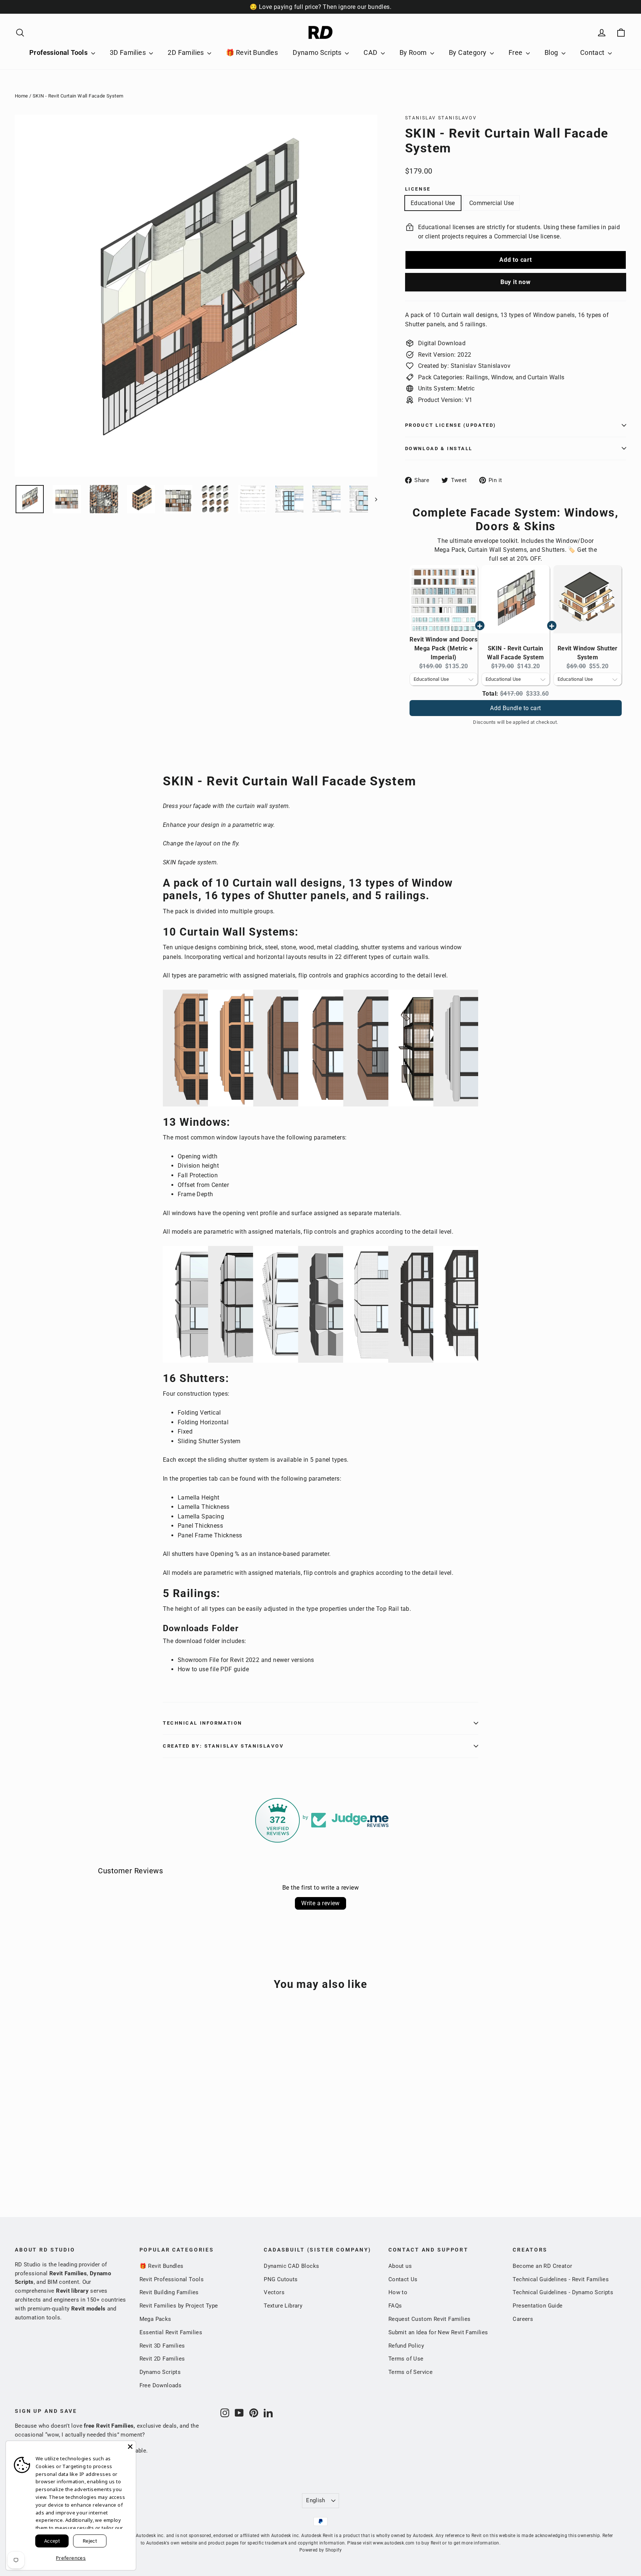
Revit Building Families (169, 2292)
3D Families (129, 52)
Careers (523, 2319)
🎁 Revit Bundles (252, 52)
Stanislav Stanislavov (441, 118)
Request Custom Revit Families (430, 2319)
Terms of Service (410, 2372)
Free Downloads (161, 2385)
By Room (414, 52)
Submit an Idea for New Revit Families (438, 2332)
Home (22, 96)
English (316, 2500)
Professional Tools (59, 52)
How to (398, 2292)
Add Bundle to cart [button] (515, 708)
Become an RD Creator (542, 2266)
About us (400, 2266)
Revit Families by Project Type (179, 2306)
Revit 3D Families (162, 2346)
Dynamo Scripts (318, 52)
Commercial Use (492, 203)
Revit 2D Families (162, 2359)
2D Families (187, 52)
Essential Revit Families (171, 2332)
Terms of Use (406, 2359)
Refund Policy (406, 2346)
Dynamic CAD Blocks (291, 2266)
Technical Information (203, 1723)
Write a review (320, 1903)
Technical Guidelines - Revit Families (561, 2279)
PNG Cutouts (281, 2279)
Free (516, 52)
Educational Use (433, 203)
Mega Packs (155, 2319)
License (418, 189)
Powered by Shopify (320, 2550)
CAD (371, 52)
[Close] (130, 2447)
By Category (469, 52)
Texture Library (283, 2306)
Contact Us (403, 2279)
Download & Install (439, 448)
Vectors (274, 2292)
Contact (593, 52)
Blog (552, 52)
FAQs (395, 2306)
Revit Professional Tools (172, 2279)
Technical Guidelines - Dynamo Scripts (563, 2292)
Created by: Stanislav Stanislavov (223, 1746)
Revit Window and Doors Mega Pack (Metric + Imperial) (443, 648)
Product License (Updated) (451, 425)
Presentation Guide (538, 2306)
